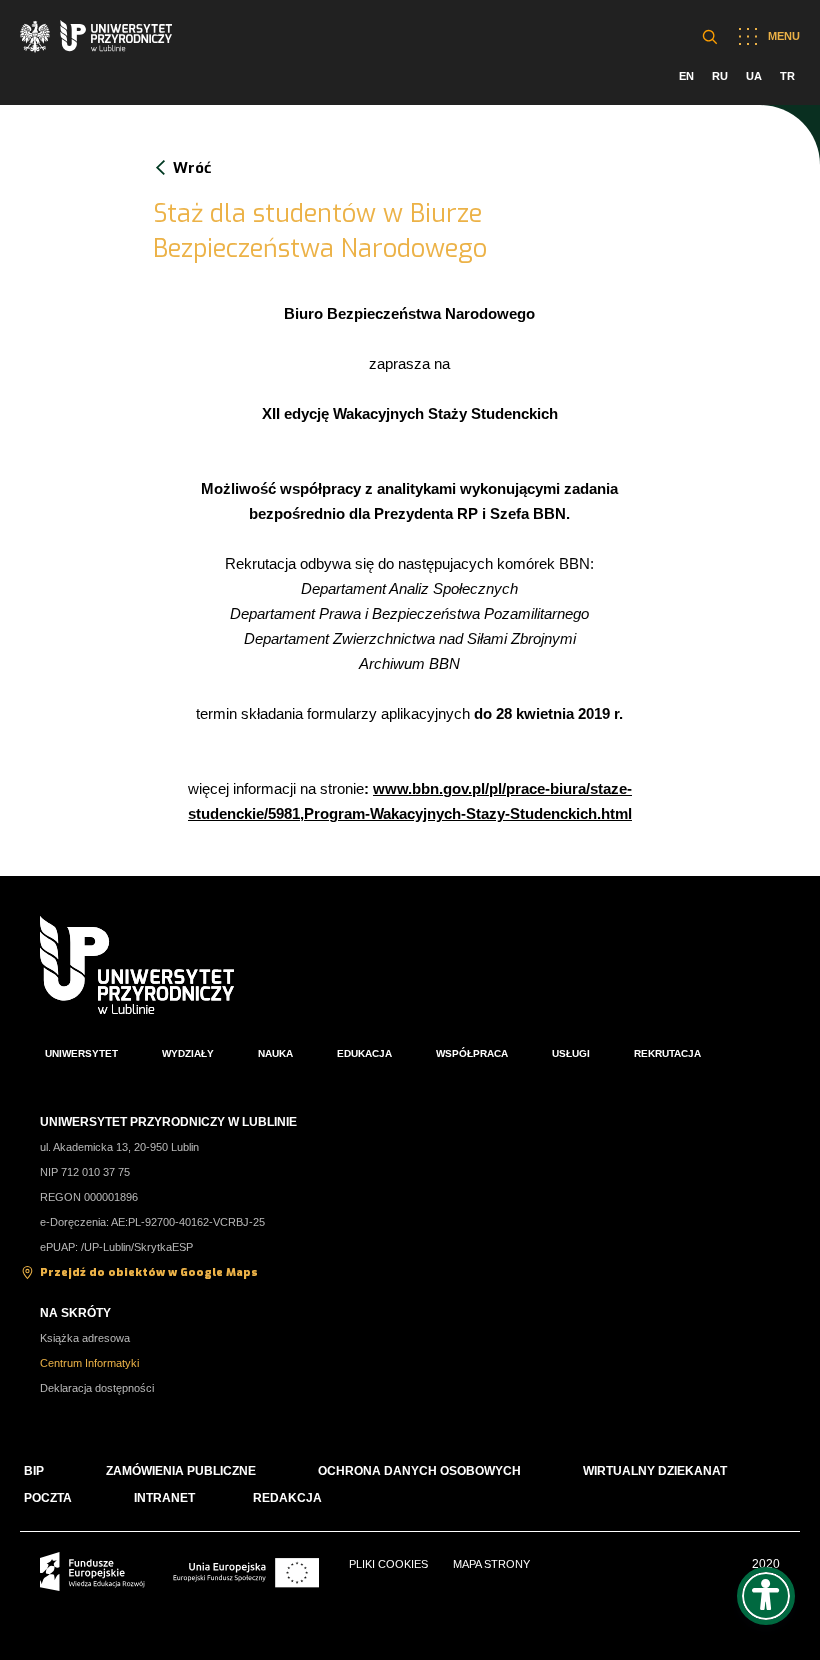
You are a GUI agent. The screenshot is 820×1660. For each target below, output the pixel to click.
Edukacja (364, 1053)
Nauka (275, 1053)
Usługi (571, 1053)
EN (686, 76)
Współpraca (472, 1053)
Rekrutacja (667, 1053)
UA (754, 76)
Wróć (192, 168)
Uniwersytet (81, 1053)
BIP (34, 1471)
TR (787, 76)
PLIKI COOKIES (388, 1564)
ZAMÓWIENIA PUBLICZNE (181, 1471)
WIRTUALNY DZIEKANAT (655, 1471)
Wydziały (188, 1053)
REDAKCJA (287, 1498)
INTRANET (164, 1498)
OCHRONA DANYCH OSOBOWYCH (419, 1471)
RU (720, 76)
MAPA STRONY (491, 1564)
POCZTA (48, 1498)
